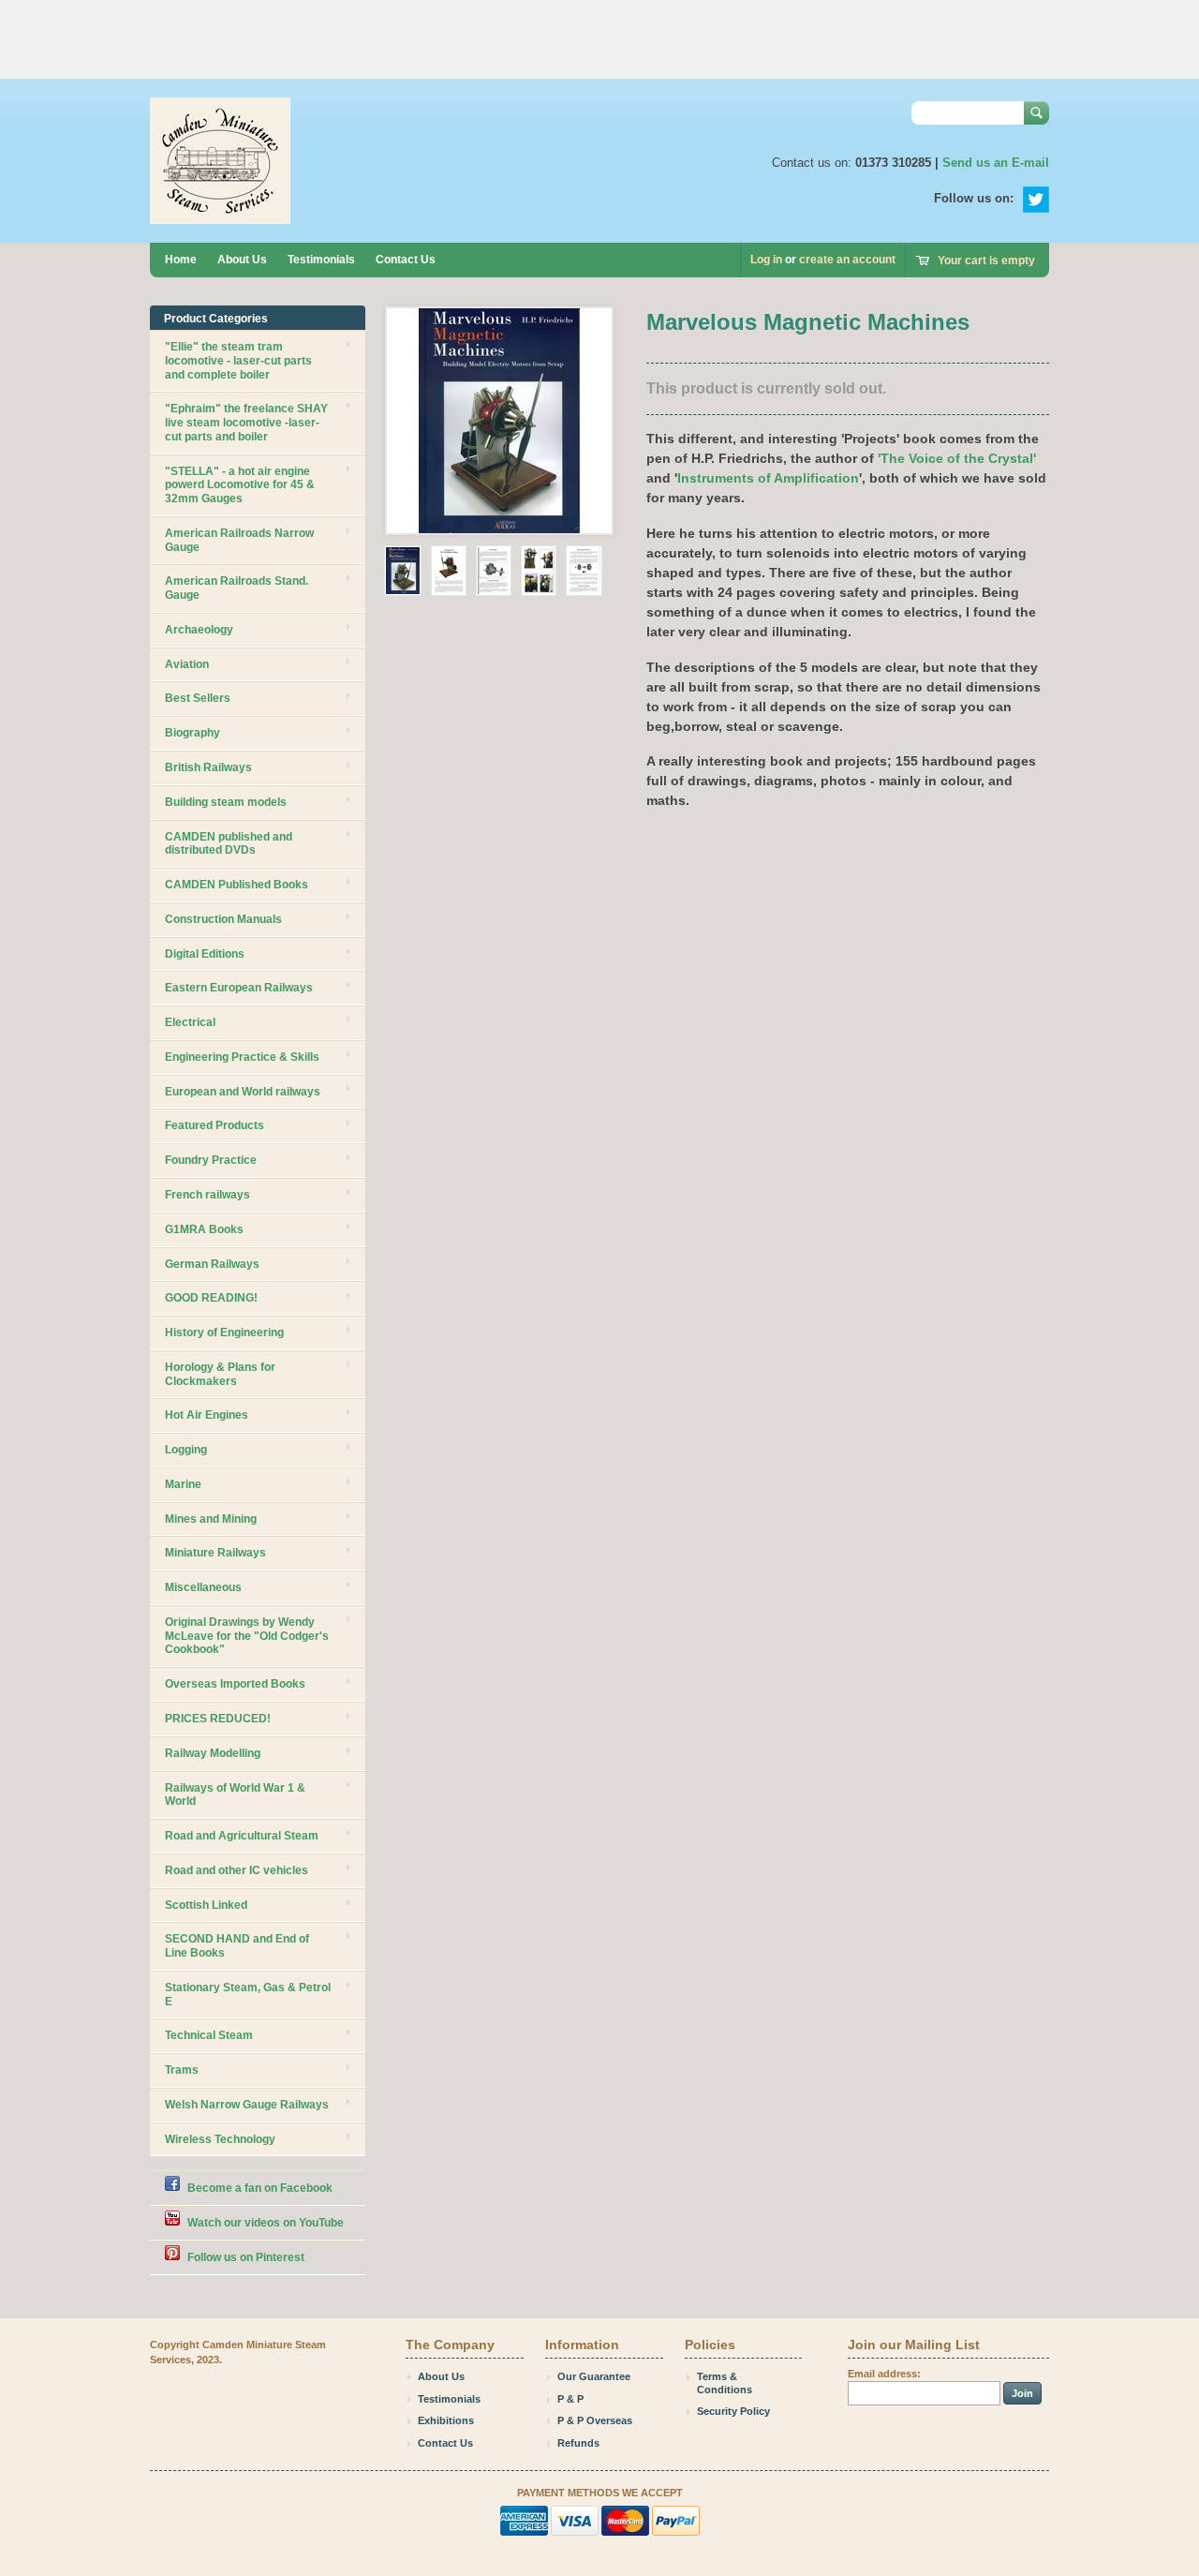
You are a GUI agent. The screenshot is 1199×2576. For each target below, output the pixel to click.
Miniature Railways (215, 1553)
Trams (182, 2070)
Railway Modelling (213, 1753)
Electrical (190, 1022)
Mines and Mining (211, 1519)
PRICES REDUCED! (218, 1719)
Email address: (884, 2374)
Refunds (578, 2443)
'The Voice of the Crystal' (957, 458)
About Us (242, 260)
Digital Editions (205, 954)
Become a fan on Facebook (260, 2188)
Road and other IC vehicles (237, 1870)
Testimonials (321, 260)
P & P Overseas (595, 2420)
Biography (192, 733)
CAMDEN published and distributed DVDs (229, 844)
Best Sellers (198, 698)
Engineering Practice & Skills (242, 1057)
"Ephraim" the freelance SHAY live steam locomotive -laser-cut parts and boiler (246, 423)
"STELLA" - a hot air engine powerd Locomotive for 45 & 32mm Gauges (240, 485)
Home (181, 260)
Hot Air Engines (207, 1415)
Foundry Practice (211, 1160)
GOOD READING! (211, 1298)
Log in (766, 260)
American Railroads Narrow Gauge (239, 540)
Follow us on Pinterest (246, 2257)
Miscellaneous (203, 1587)
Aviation (187, 664)
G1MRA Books (204, 1229)
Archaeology (199, 630)
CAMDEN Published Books (237, 885)
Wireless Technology (220, 2139)
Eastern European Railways (239, 988)
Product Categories (216, 319)
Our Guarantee (594, 2376)
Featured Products (215, 1125)
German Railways (212, 1264)
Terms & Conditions (725, 2383)
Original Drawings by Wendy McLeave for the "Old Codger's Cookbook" (247, 1636)
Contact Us (406, 260)
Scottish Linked (206, 1905)
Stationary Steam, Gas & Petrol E (248, 1995)
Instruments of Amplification (768, 478)
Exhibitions (446, 2420)
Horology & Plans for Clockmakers (220, 1374)
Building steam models (226, 802)
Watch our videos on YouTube (266, 2223)
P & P (570, 2399)
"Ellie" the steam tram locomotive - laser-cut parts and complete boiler (238, 361)
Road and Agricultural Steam (242, 1836)
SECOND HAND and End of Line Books (237, 1946)
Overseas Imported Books (235, 1684)
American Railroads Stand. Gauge (237, 588)
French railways (207, 1195)
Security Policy (733, 2411)
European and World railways (243, 1092)
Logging (186, 1450)
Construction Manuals (223, 919)
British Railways (208, 767)
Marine (183, 1484)
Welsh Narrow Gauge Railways (247, 2105)
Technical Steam (209, 2035)
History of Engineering (224, 1333)
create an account (847, 260)
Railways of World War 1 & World (235, 1795)
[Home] (220, 215)
